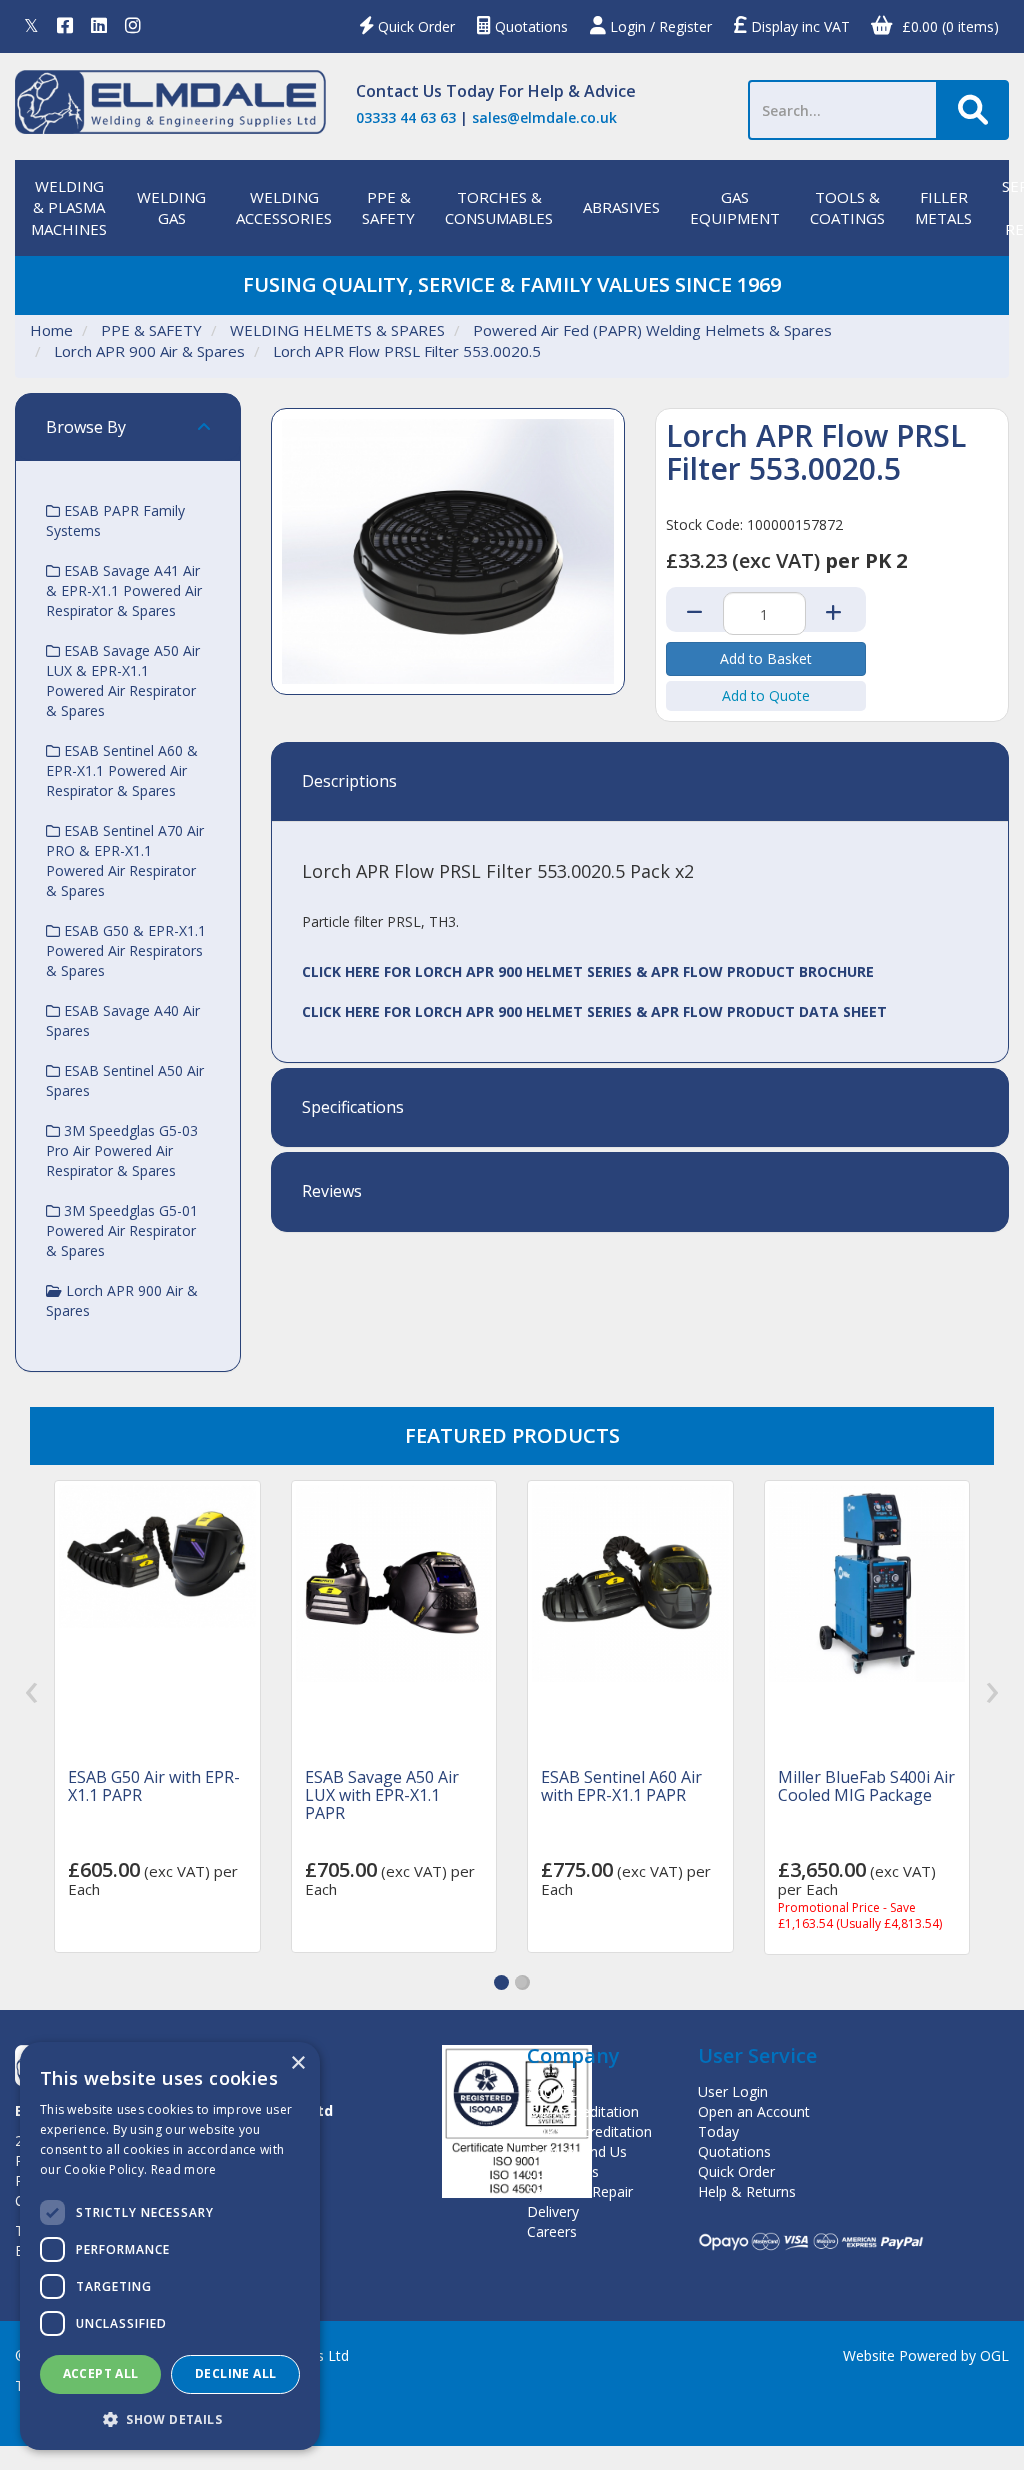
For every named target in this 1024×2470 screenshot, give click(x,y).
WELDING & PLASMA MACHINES (69, 207)
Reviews (332, 1192)
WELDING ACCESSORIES (284, 207)
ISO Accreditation (583, 2111)
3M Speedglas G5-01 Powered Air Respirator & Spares (122, 1230)
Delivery (553, 2211)
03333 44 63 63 (406, 117)
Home (51, 330)
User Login (733, 2091)
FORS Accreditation (589, 2131)
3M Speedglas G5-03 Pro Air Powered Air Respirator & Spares (122, 1150)
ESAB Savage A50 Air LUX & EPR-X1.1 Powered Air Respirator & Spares (123, 680)
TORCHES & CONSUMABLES (499, 207)
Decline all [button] (235, 2373)
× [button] (297, 2063)
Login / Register (659, 26)
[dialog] (170, 2246)
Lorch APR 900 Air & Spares (149, 351)
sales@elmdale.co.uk (544, 117)
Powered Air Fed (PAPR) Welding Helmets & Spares (652, 330)
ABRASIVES (621, 207)
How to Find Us (577, 2151)
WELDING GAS (171, 207)
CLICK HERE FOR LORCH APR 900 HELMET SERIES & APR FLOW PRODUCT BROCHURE (588, 971)
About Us (557, 2091)
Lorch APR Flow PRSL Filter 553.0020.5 (407, 351)
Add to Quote (766, 695)
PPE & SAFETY (388, 207)
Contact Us (399, 91)
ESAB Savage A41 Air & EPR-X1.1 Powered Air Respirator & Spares (124, 590)
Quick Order (414, 26)
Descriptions (349, 782)
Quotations (529, 26)
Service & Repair (580, 2191)
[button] (501, 1982)
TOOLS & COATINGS (847, 207)
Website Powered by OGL (926, 2355)
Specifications (353, 1108)
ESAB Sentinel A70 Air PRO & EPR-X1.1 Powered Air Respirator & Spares (125, 860)
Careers (552, 2231)
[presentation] (31, 1693)
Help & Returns (747, 2191)
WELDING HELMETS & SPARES (337, 330)
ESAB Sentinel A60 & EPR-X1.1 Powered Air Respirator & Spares (122, 770)
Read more (184, 2169)
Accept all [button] (101, 2373)
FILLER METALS (943, 207)
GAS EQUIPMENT (735, 207)
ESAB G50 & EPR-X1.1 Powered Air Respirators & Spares (126, 950)
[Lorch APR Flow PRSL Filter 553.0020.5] (448, 552)
